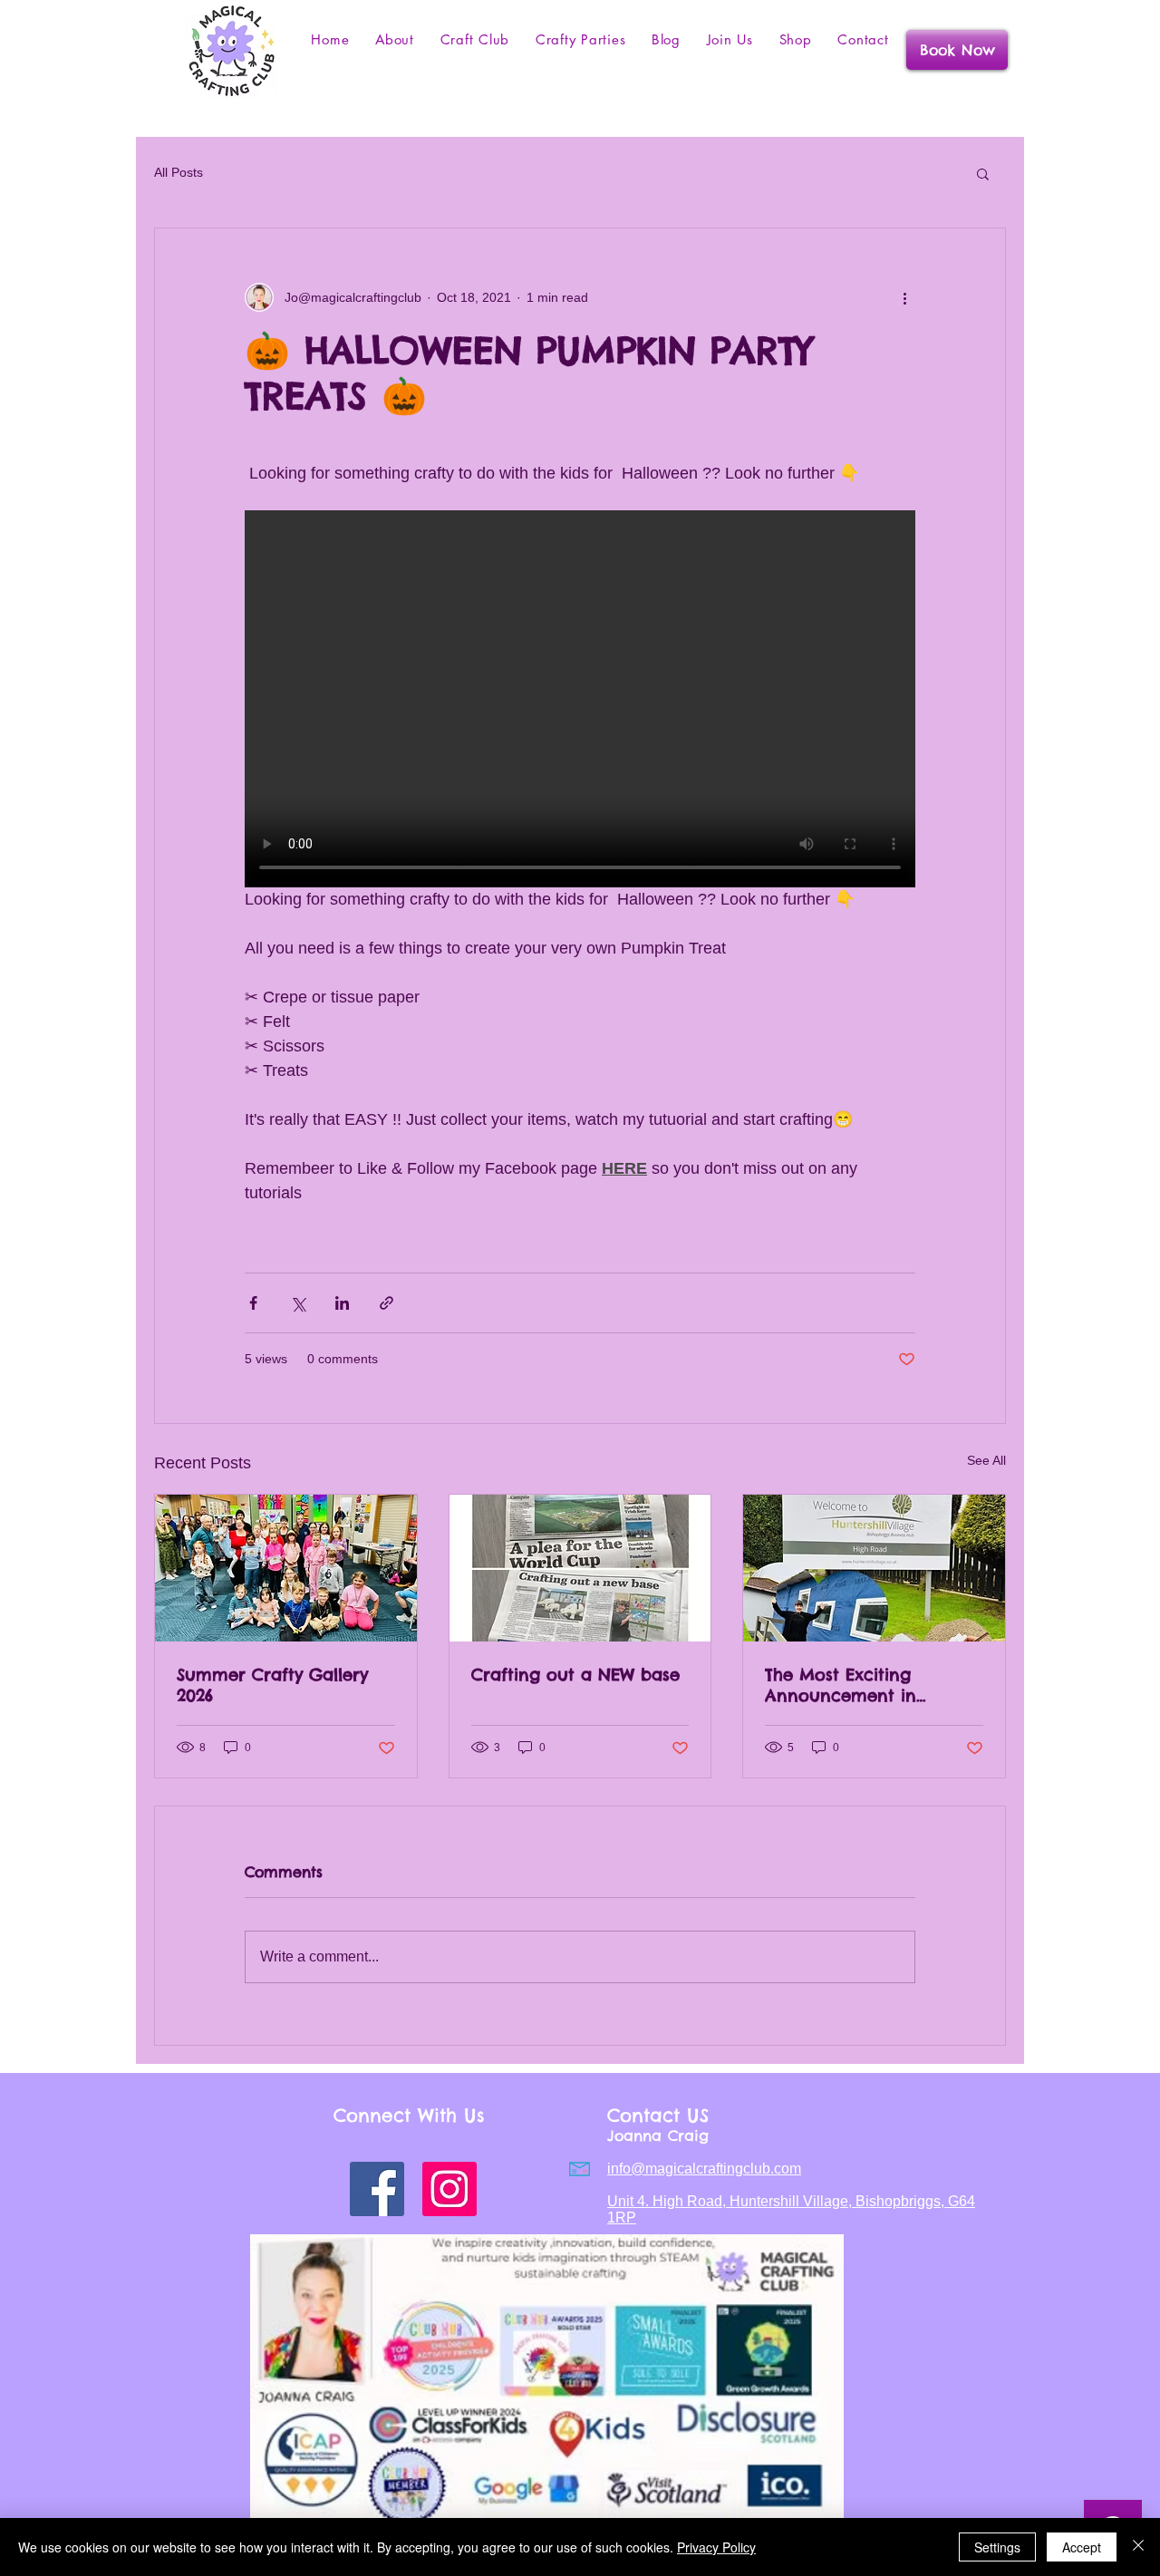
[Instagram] (449, 2189)
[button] (983, 173)
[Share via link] (387, 1303)
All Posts (179, 172)
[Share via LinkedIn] (342, 1303)
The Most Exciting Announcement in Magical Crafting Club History (858, 1685)
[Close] (1138, 2547)
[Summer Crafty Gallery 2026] (286, 1568)
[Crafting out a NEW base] (580, 1568)
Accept (1082, 2547)
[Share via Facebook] (253, 1303)
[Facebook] (377, 2189)
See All (986, 1460)
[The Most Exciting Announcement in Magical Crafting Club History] (874, 1568)
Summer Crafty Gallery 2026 (272, 1685)
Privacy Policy (716, 2547)
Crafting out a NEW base (575, 1675)
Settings (997, 2547)
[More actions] (904, 297)
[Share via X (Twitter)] (298, 1303)
